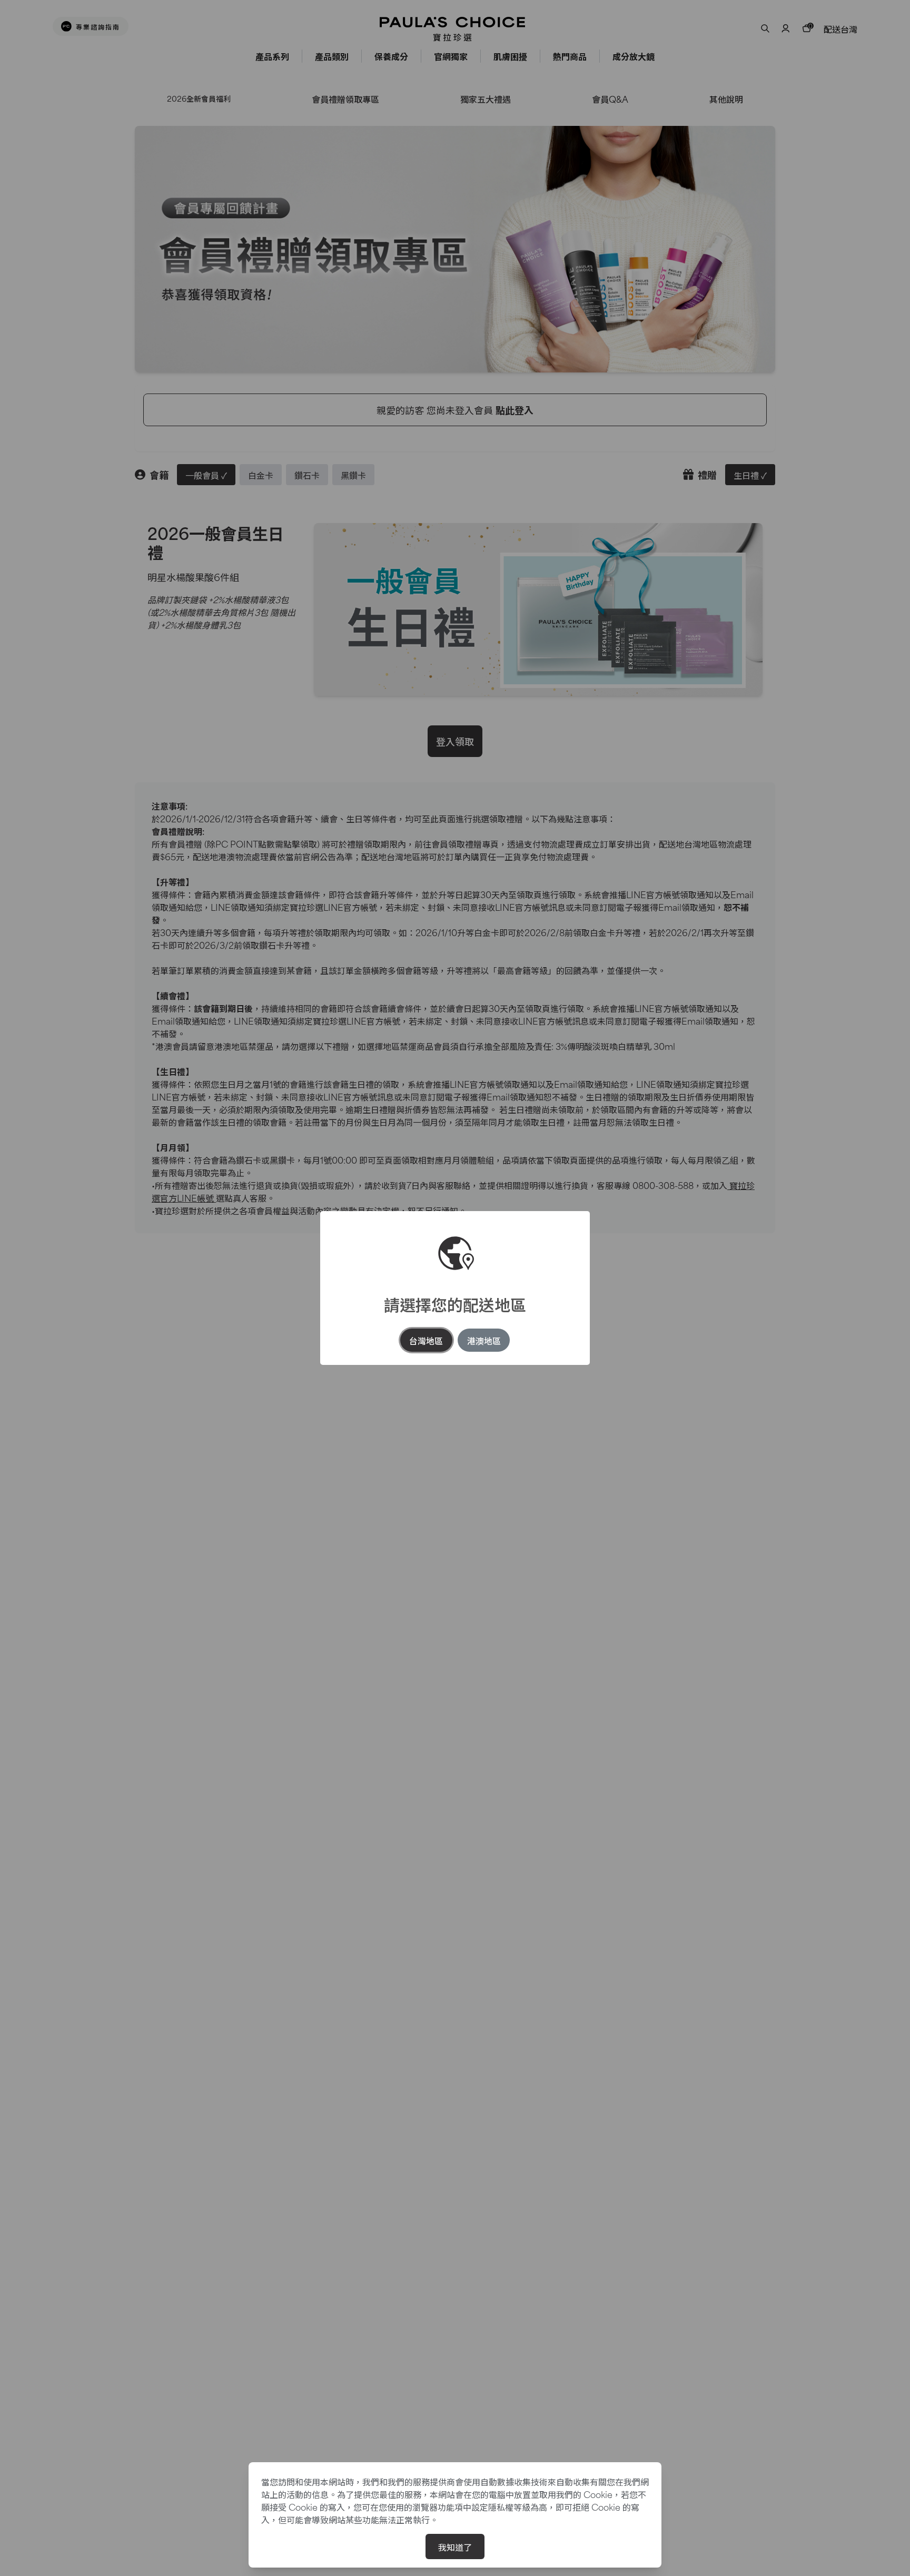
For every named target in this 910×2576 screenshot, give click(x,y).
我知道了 (455, 2546)
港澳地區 (484, 1340)
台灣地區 (426, 1340)
